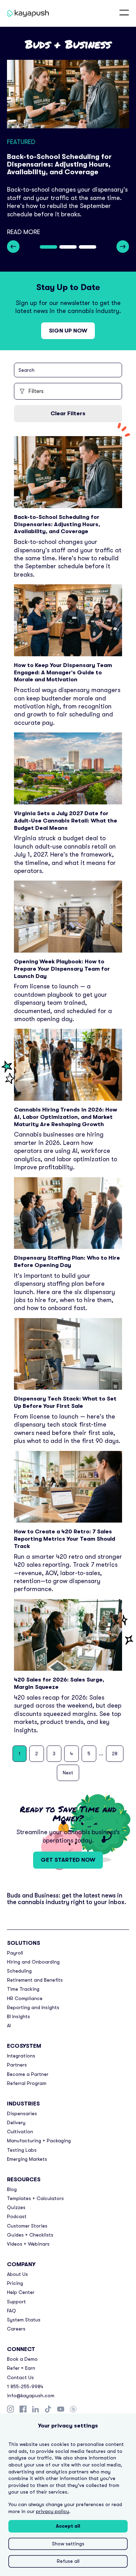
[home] (20, 13)
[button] (124, 13)
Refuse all (68, 2561)
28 (115, 1754)
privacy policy (52, 2511)
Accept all (68, 2526)
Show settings (68, 2544)
